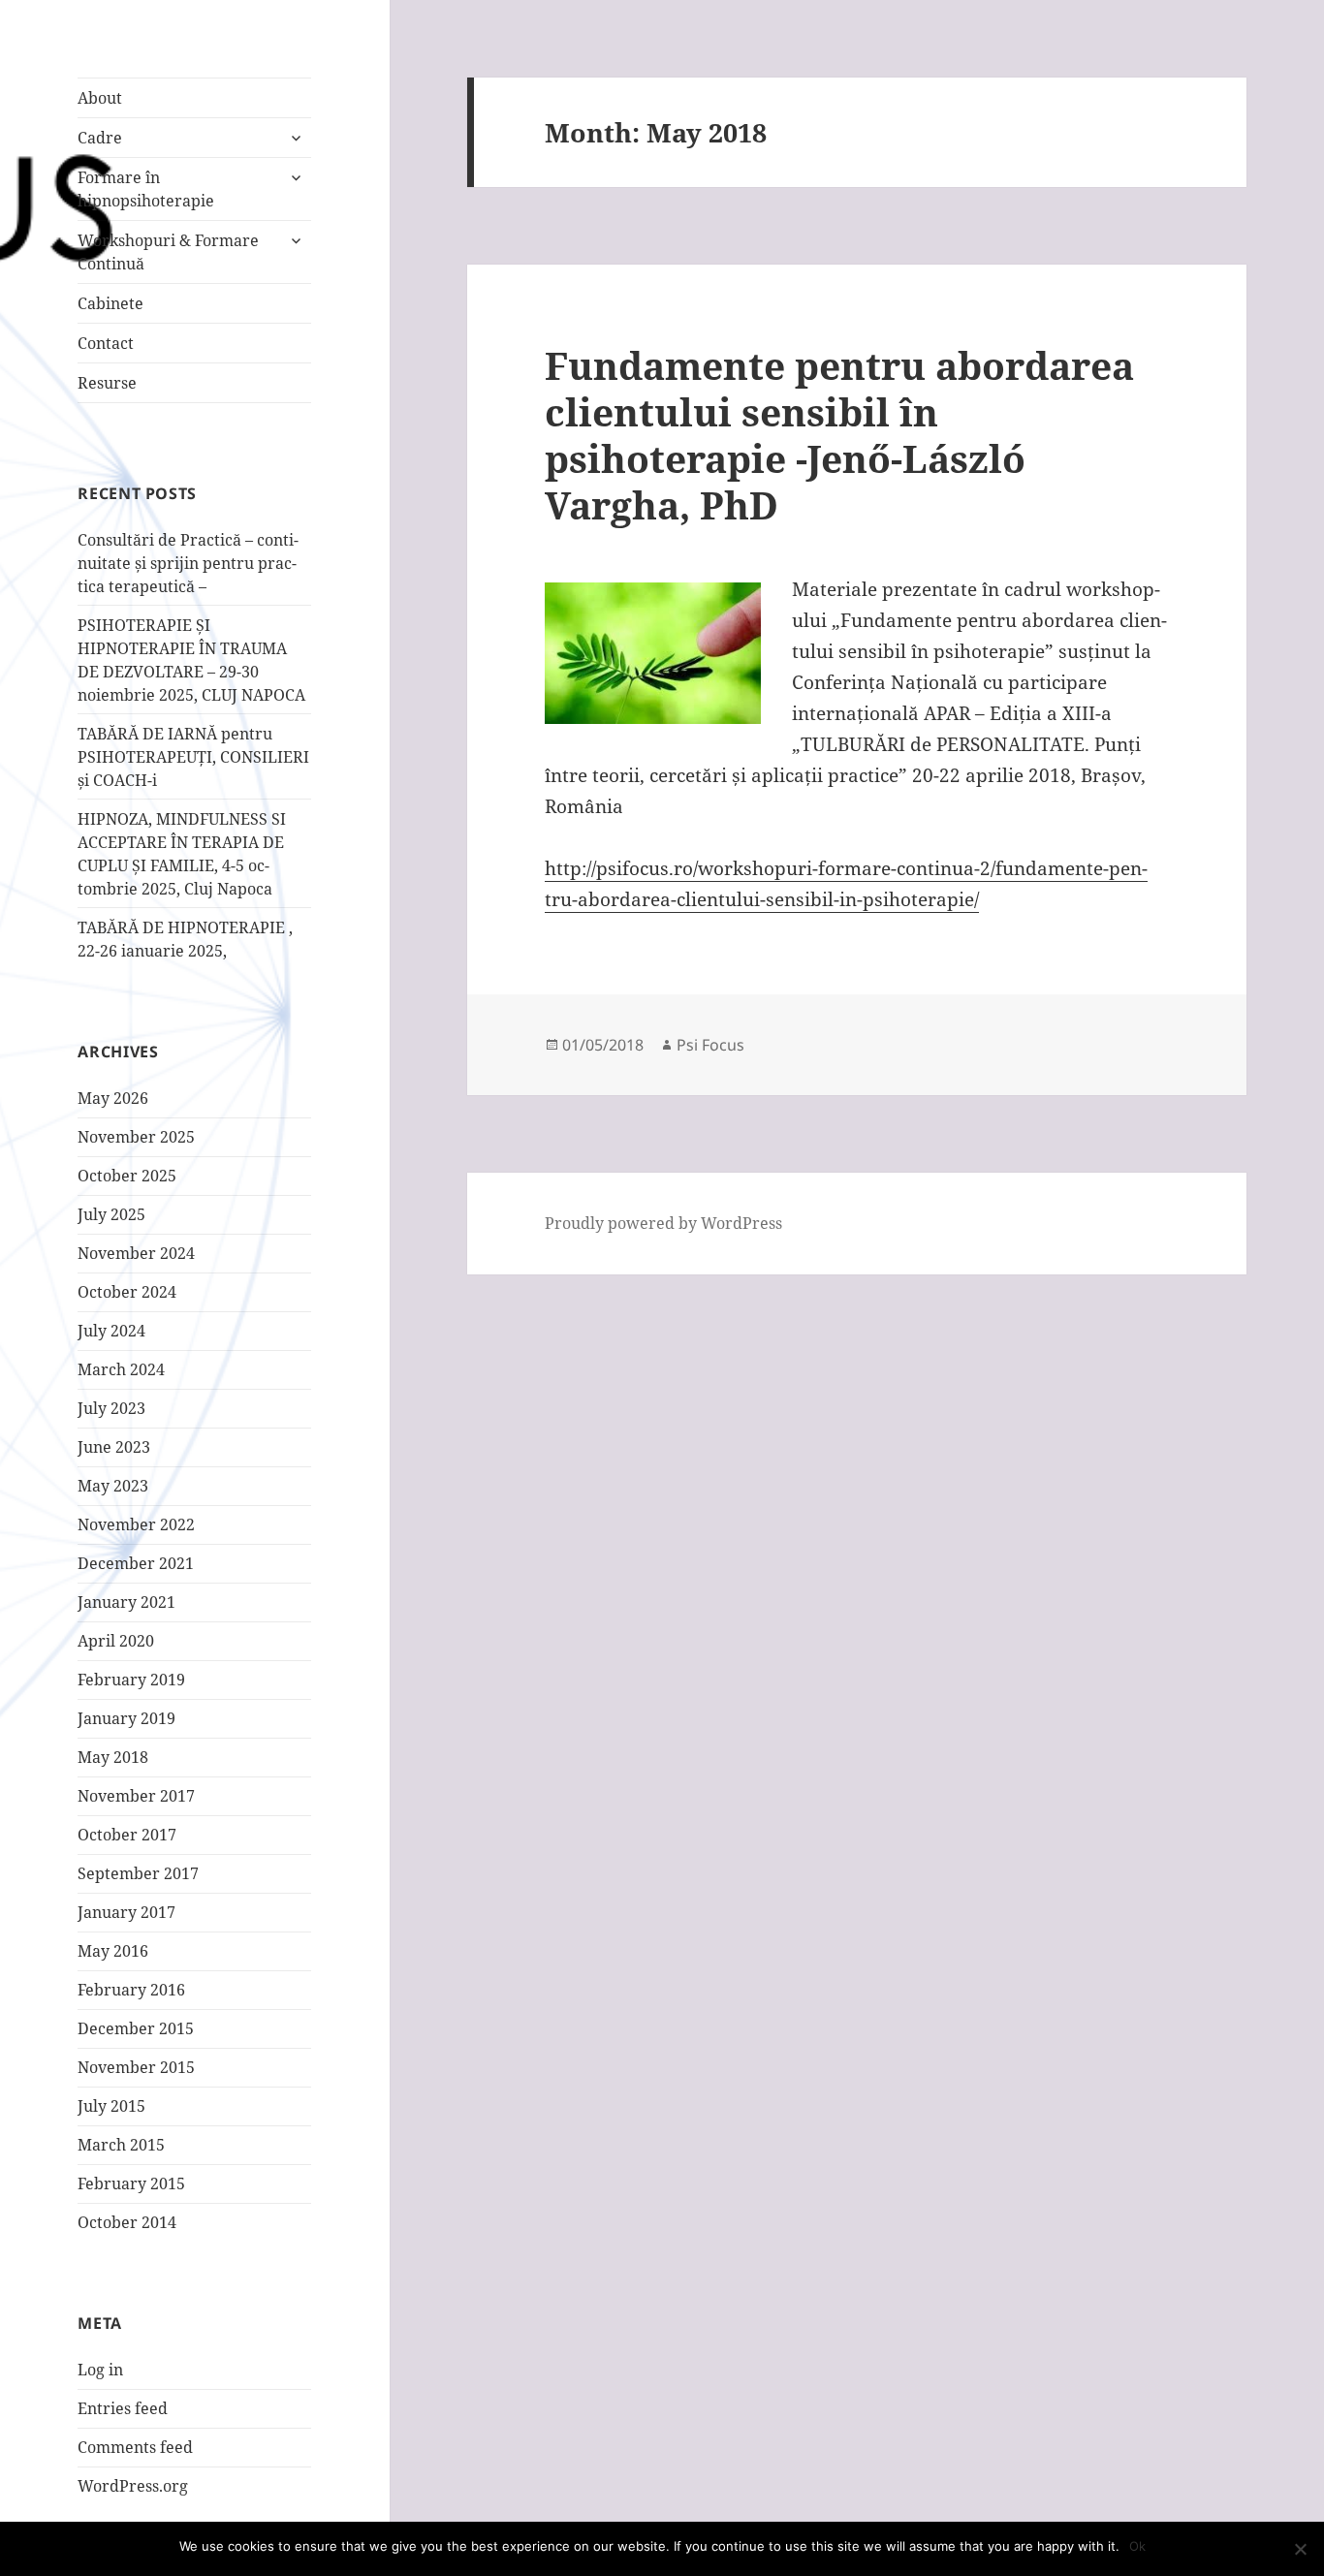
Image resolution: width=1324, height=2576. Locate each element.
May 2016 (113, 1951)
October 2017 (127, 1835)
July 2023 (111, 1408)
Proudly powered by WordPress (663, 1223)
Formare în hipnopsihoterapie (146, 189)
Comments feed (135, 2447)
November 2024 (136, 1253)
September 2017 (138, 1873)
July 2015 (111, 2106)
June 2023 (114, 1447)
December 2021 (136, 1563)
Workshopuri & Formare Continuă (168, 252)
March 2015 (121, 2145)
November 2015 (136, 2067)
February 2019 (131, 1680)
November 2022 (136, 1524)
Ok (1137, 2546)
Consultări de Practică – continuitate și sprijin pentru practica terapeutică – (188, 563)
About (100, 98)
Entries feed (123, 2408)
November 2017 (136, 1796)
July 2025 (111, 1214)
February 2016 (131, 1990)
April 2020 (116, 1641)
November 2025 (136, 1137)
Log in (100, 2370)
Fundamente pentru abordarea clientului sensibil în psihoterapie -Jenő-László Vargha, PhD (839, 435)
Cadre (100, 138)
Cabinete (110, 303)
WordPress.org (133, 2486)
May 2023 (113, 1486)
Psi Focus (710, 1045)
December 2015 (136, 2028)
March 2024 (121, 1369)
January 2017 (126, 1912)
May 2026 (113, 1098)
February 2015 (131, 2183)
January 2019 (126, 1718)
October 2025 (127, 1176)
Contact (106, 343)
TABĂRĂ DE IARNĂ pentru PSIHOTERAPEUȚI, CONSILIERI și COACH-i (193, 757)
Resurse (107, 383)
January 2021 (126, 1602)
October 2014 (127, 2222)
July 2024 (111, 1331)
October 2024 (127, 1292)
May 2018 (113, 1757)
